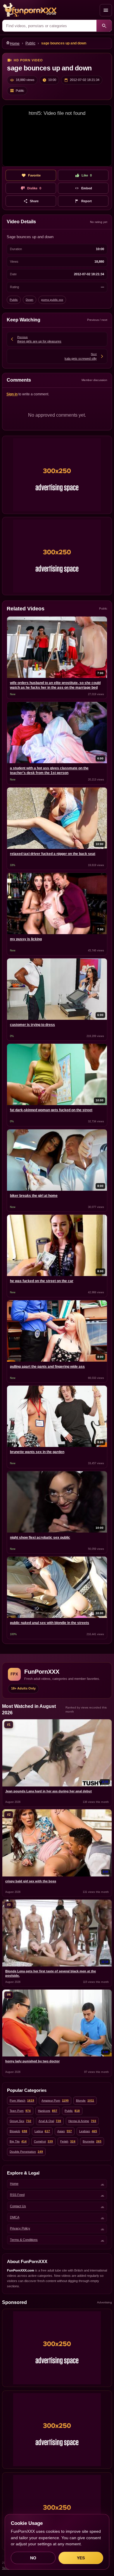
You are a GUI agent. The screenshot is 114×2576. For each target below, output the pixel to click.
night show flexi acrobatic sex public (40, 1538)
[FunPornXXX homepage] (50, 10)
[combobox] (49, 26)
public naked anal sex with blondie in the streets (50, 1623)
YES (81, 2558)
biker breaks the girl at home (34, 1196)
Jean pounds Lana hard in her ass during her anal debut (49, 1791)
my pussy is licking (26, 939)
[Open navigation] (106, 10)
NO (33, 2558)
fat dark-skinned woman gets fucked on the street (51, 1110)
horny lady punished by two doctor (32, 2061)
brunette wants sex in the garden (37, 1452)
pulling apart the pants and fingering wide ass (47, 1367)
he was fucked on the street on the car (42, 1281)
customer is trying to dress (32, 1025)
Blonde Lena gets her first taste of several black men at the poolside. (51, 1973)
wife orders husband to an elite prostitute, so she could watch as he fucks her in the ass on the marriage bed (55, 685)
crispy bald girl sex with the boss (31, 1881)
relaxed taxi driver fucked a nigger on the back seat (53, 854)
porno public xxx (52, 300)
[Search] (104, 26)
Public (30, 43)
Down (30, 300)
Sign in (12, 394)
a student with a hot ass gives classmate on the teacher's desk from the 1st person (49, 771)
